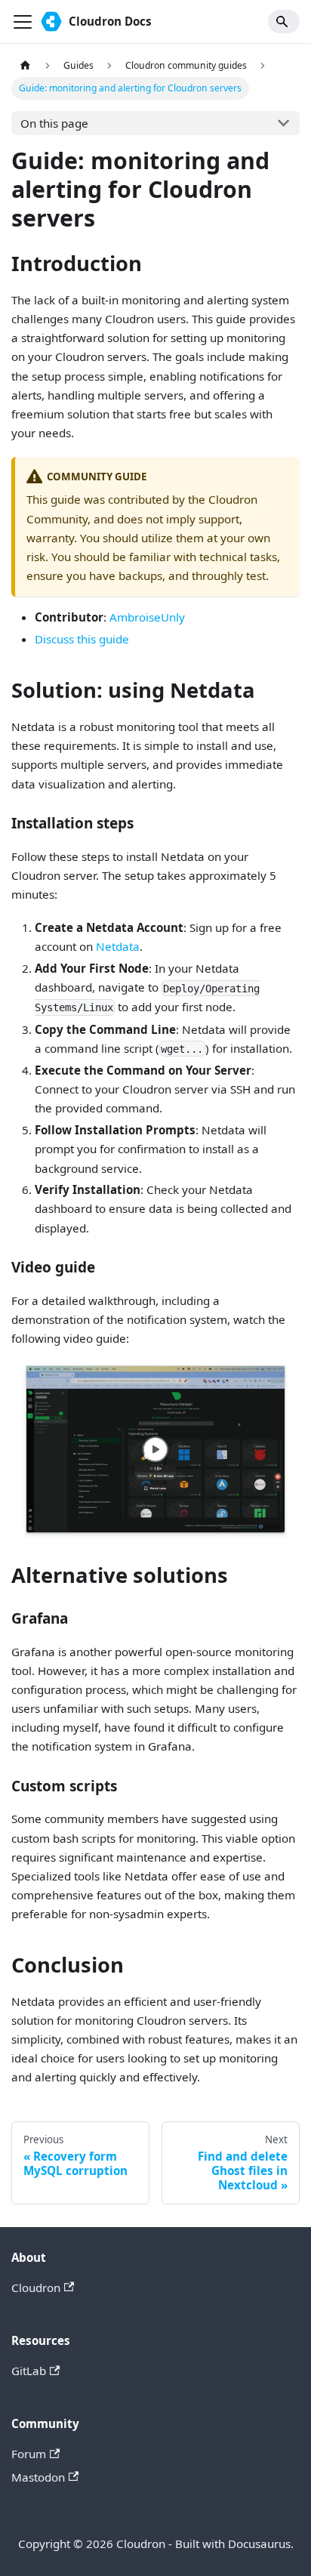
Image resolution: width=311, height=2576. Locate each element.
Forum (29, 2454)
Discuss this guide (82, 639)
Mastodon (38, 2477)
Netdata (118, 946)
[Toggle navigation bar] (23, 22)
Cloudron (36, 2288)
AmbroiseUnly (147, 617)
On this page (54, 123)
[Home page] (25, 66)
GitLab (29, 2371)
